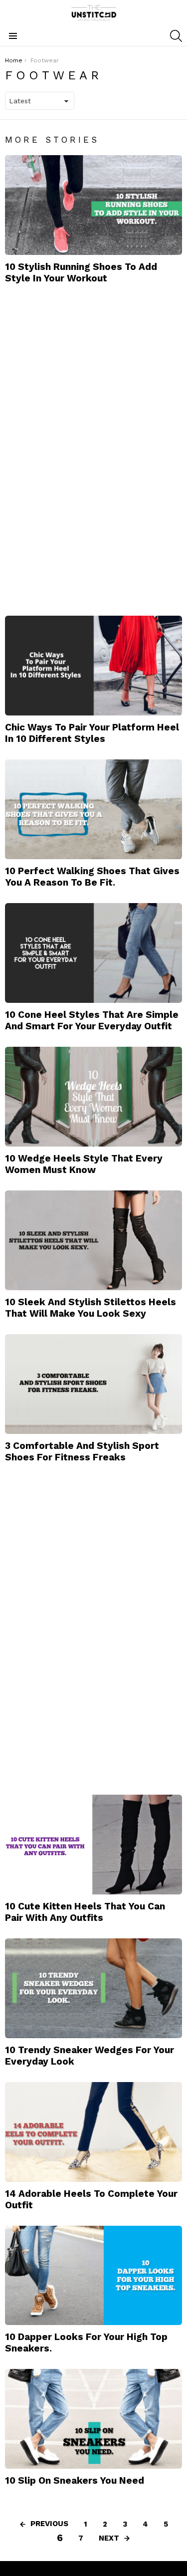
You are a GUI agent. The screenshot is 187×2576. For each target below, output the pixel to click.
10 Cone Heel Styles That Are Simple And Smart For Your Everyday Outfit (92, 1020)
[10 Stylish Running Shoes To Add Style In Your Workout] (93, 205)
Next (109, 2538)
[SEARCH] (176, 36)
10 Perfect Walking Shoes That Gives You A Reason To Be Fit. (92, 877)
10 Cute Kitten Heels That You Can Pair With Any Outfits (85, 1912)
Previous (49, 2524)
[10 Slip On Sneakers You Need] (93, 2419)
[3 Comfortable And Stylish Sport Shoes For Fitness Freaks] (93, 1384)
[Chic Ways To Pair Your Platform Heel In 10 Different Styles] (93, 666)
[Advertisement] (80, 449)
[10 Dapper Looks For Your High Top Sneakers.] (93, 2276)
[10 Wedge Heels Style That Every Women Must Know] (93, 1097)
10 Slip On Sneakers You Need (75, 2480)
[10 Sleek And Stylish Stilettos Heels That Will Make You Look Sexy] (93, 1240)
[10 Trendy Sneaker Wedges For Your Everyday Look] (93, 1988)
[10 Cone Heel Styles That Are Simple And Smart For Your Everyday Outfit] (93, 953)
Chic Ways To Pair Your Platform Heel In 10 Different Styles (92, 733)
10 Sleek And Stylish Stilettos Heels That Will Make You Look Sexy (91, 1308)
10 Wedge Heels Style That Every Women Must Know (84, 1164)
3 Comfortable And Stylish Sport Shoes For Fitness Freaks (82, 1451)
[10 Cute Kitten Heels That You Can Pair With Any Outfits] (93, 1845)
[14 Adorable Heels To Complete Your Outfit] (93, 2132)
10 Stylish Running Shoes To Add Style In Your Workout (81, 272)
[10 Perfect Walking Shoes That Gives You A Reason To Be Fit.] (93, 809)
